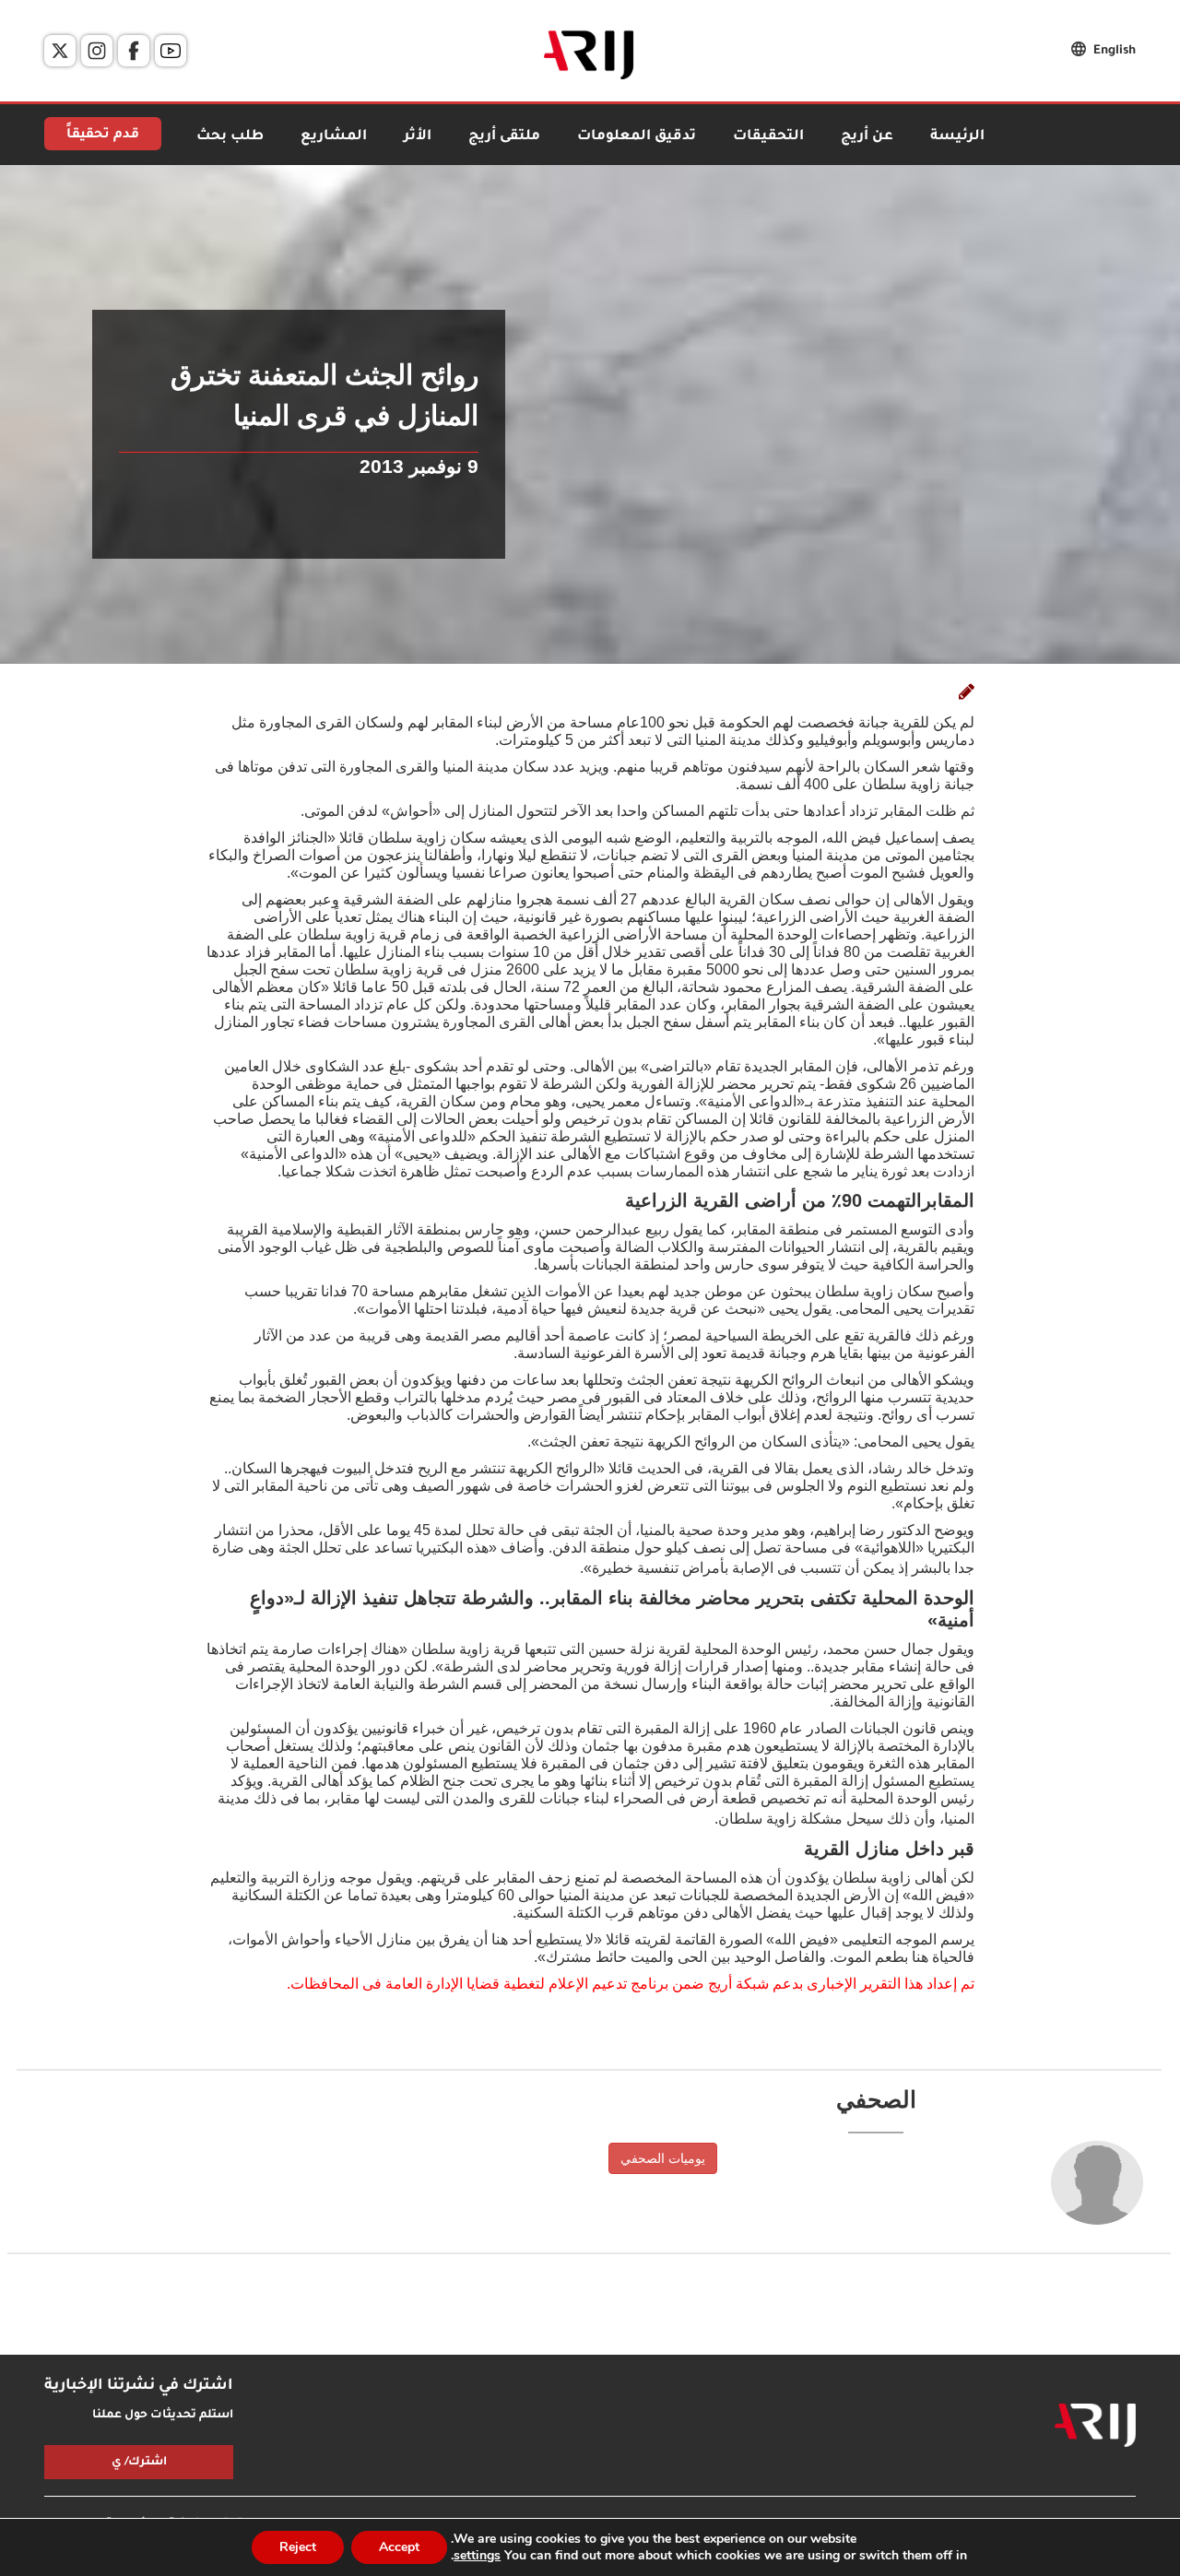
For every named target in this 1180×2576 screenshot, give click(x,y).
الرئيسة (957, 137)
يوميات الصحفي (663, 2158)
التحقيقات (768, 137)
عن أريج (867, 137)
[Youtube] (171, 51)
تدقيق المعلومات (637, 137)
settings (477, 2556)
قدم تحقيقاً (103, 136)
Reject (298, 2547)
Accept (399, 2547)
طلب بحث (230, 137)
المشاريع (334, 137)
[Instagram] (97, 51)
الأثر (418, 137)
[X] (60, 51)
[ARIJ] (1095, 2426)
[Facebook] (134, 51)
